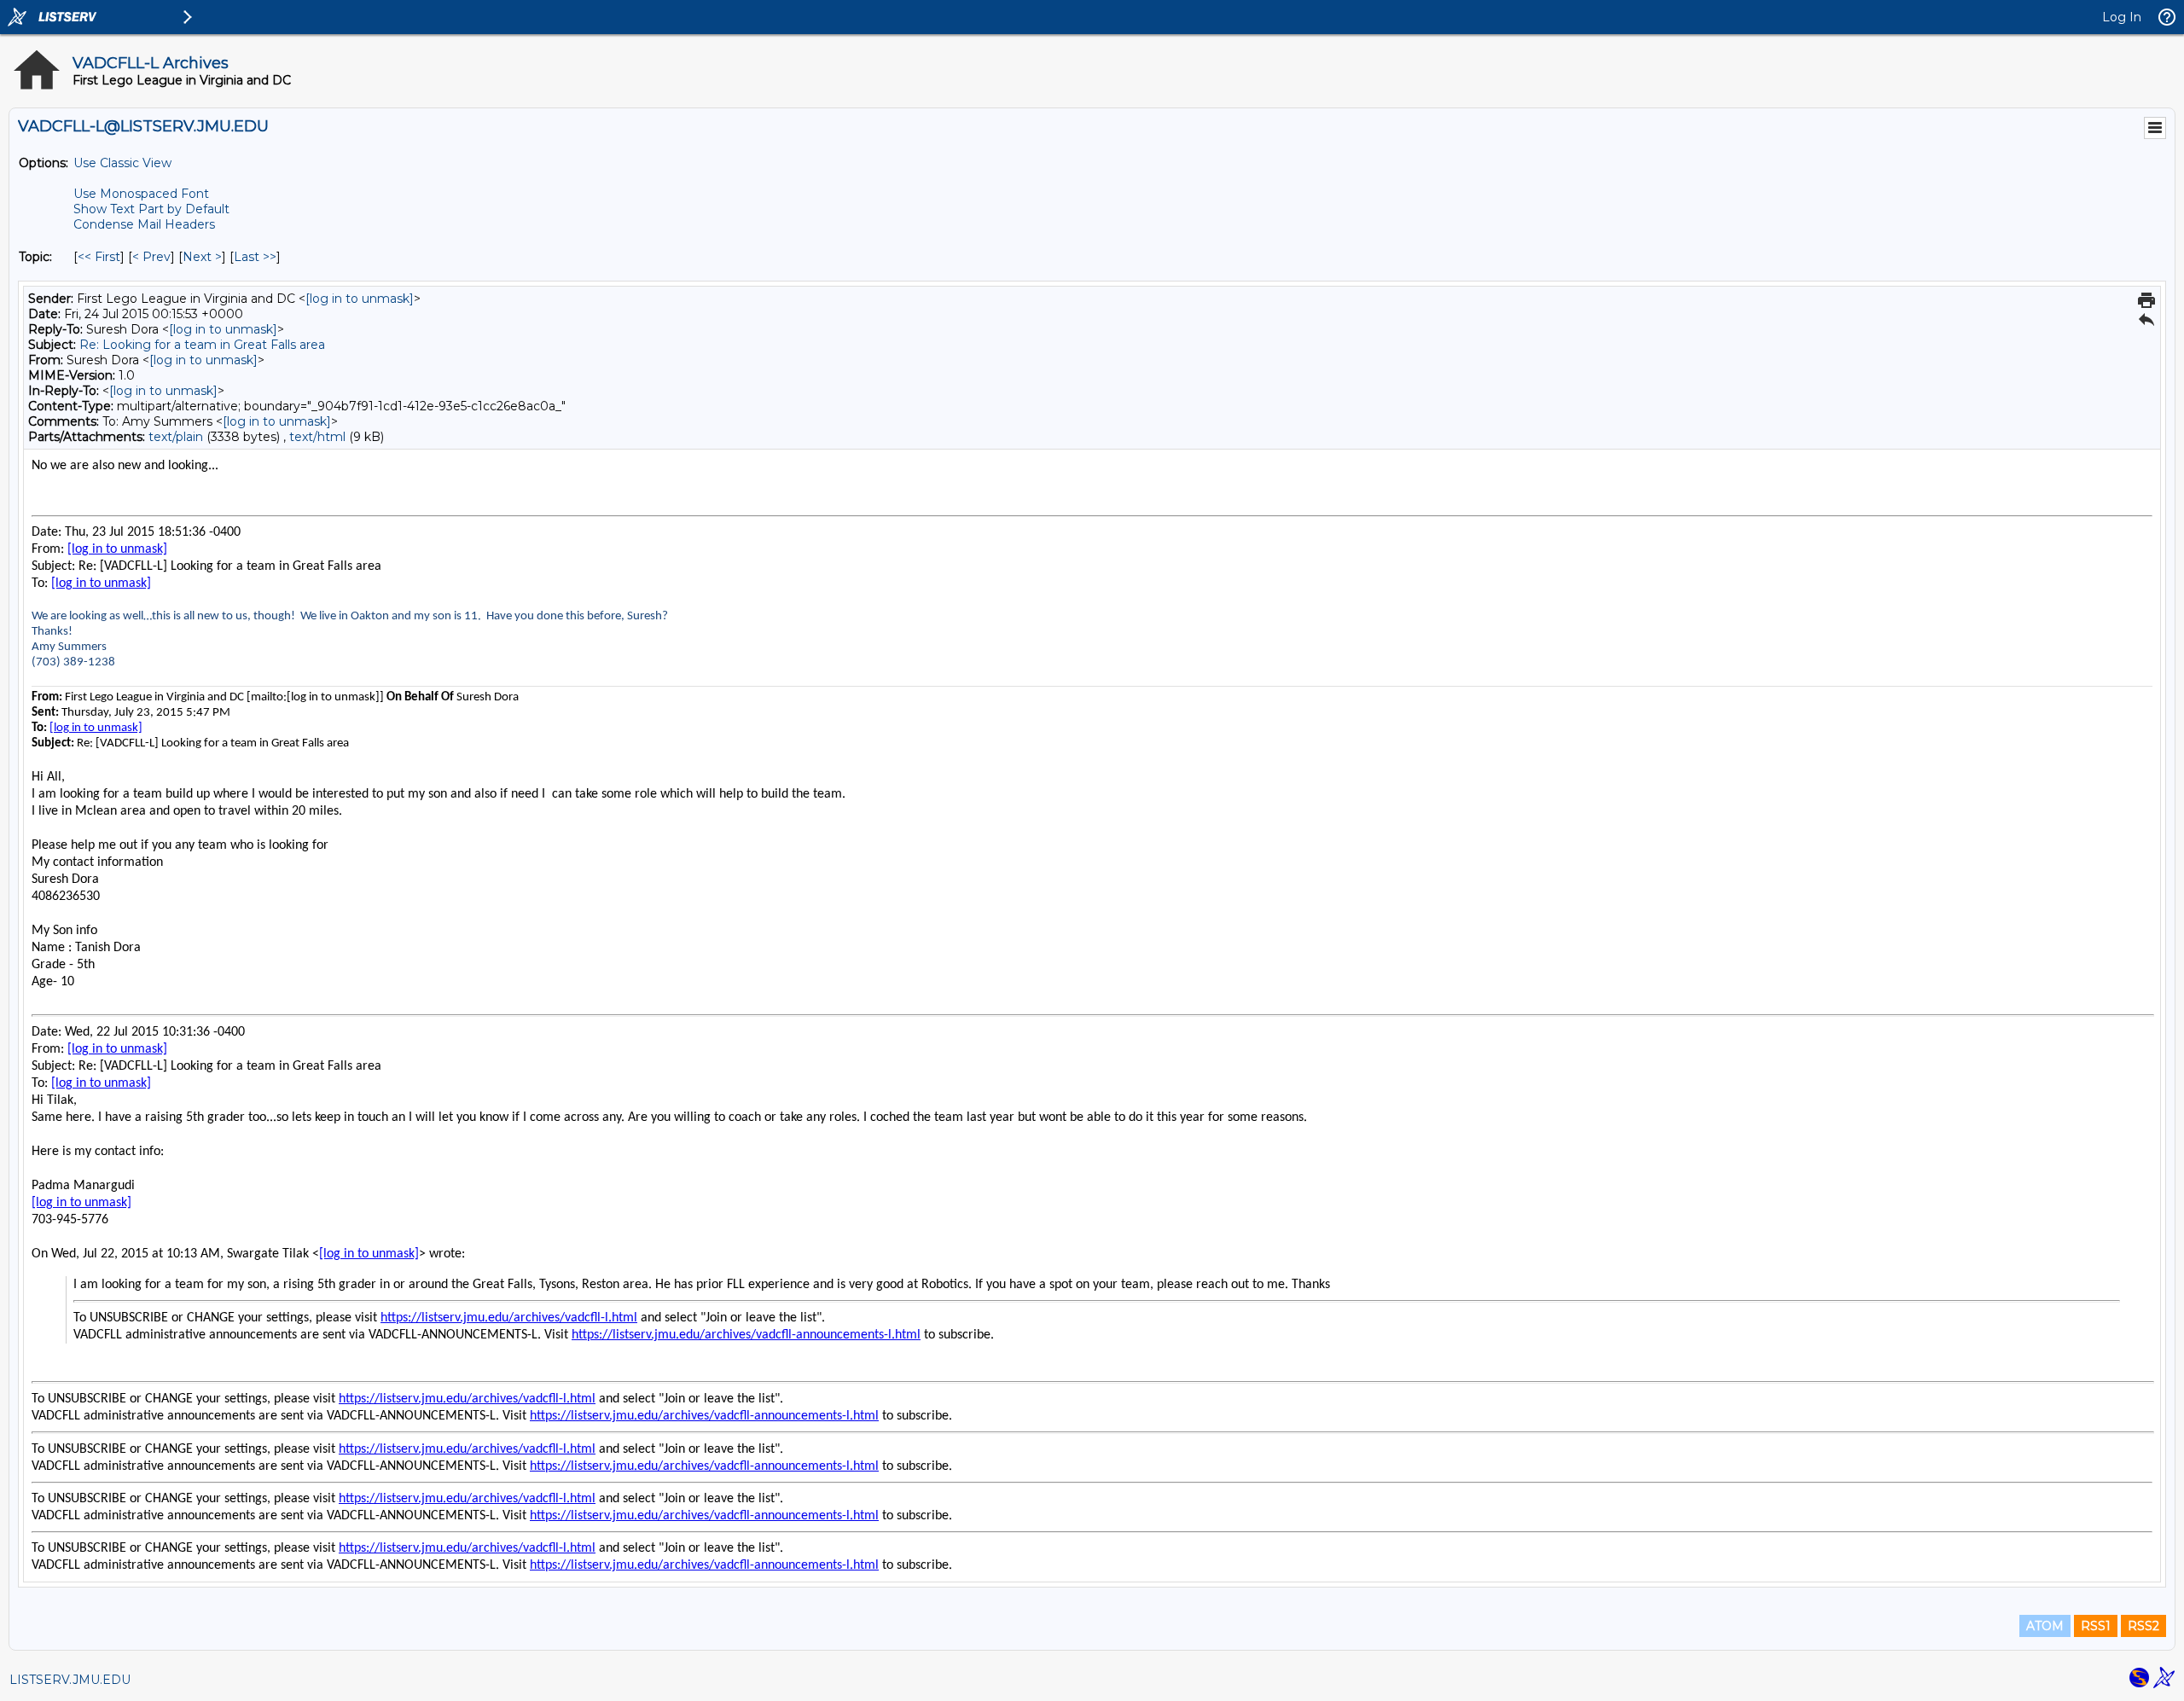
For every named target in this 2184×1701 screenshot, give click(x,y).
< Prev (151, 257)
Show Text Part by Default (151, 209)
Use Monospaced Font (141, 194)
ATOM (2045, 1626)
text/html (317, 437)
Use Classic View (122, 163)
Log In (2122, 17)
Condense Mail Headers (144, 224)
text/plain (176, 437)
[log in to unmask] (360, 299)
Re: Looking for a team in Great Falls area (202, 345)
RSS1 (2096, 1626)
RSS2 (2143, 1626)
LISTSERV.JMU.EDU (70, 1680)
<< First (99, 257)
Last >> (255, 257)
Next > (202, 257)
